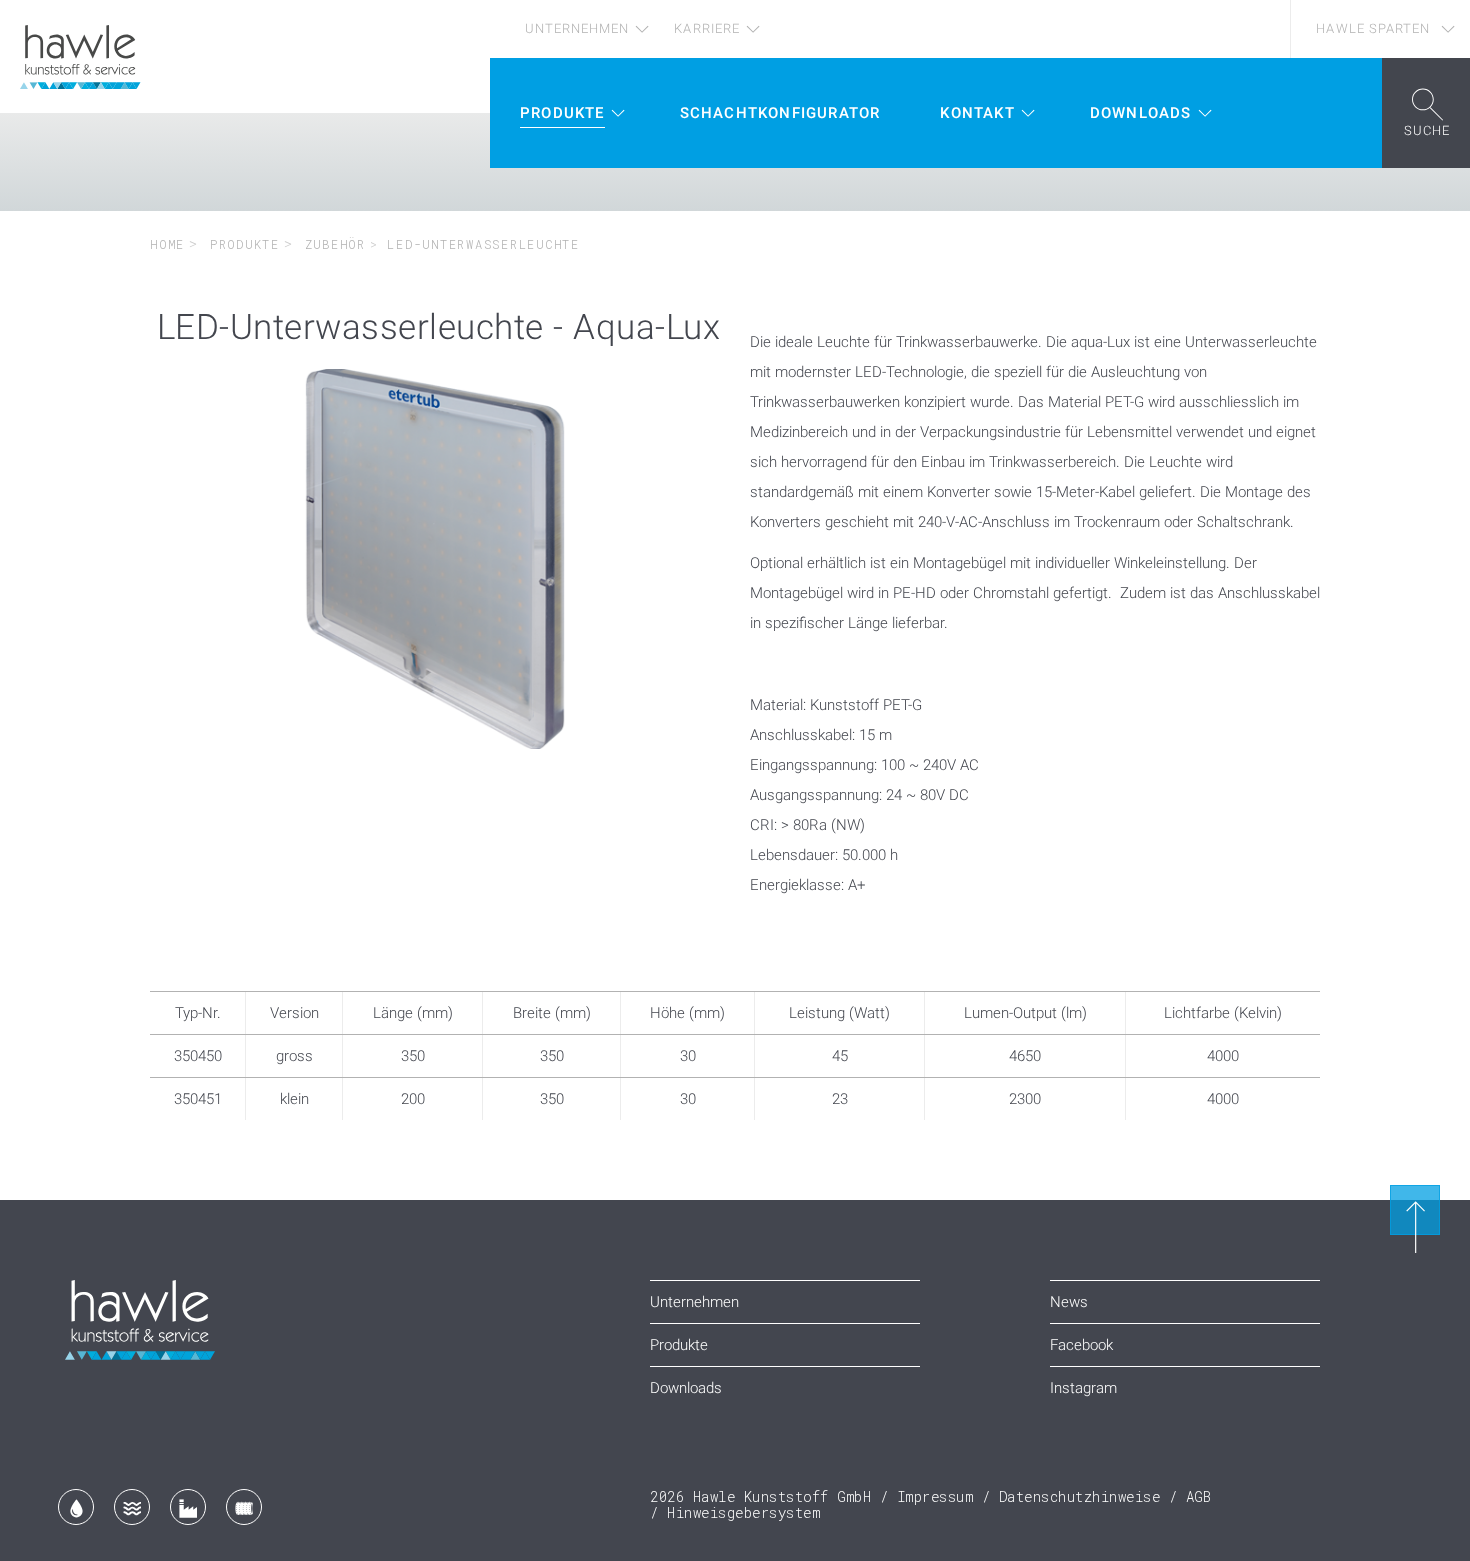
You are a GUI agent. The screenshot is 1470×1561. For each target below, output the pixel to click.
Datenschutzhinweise (1080, 1496)
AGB (1199, 1496)
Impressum (935, 1496)
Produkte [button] (562, 113)
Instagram (1083, 1388)
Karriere (706, 28)
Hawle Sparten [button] (1373, 28)
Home (167, 244)
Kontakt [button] (977, 113)
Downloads (686, 1388)
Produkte (240, 244)
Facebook (1081, 1345)
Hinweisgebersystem (743, 1512)
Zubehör (331, 244)
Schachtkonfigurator (780, 113)
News (1069, 1302)
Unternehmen (577, 28)
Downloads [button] (1141, 113)
